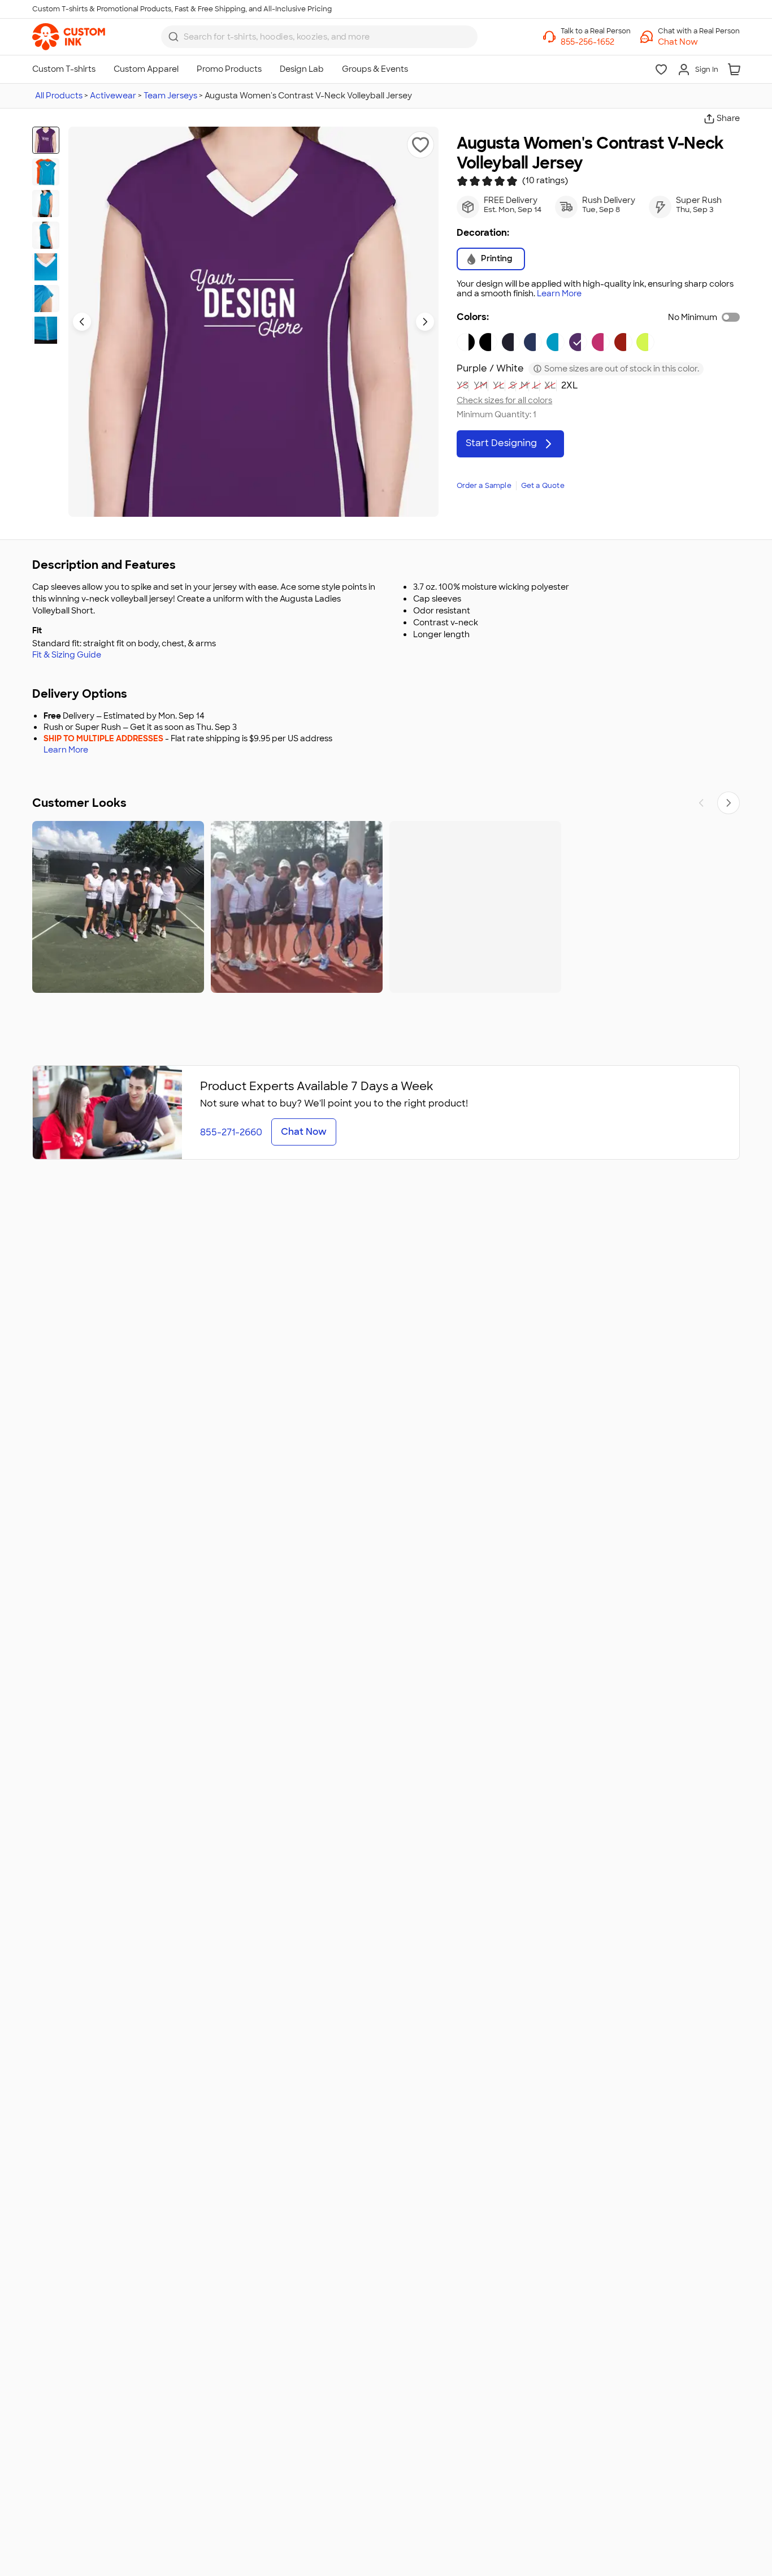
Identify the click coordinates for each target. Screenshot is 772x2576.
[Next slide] (425, 322)
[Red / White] (623, 342)
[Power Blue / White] (556, 342)
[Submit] (174, 37)
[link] (69, 37)
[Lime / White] (645, 342)
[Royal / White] (533, 342)
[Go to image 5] (46, 267)
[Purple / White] (578, 342)
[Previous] (701, 803)
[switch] (731, 317)
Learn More (559, 294)
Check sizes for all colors (504, 401)
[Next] (728, 803)
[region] (386, 907)
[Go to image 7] (46, 330)
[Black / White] (488, 342)
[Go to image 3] (46, 204)
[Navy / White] (511, 342)
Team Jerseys (170, 96)
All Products (59, 96)
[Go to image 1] (46, 140)
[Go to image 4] (46, 235)
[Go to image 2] (46, 172)
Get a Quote (543, 486)
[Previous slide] (82, 322)
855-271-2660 (231, 1132)
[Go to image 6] (46, 299)
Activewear (113, 96)
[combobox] (319, 37)
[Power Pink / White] (601, 342)
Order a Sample (484, 486)
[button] (699, 42)
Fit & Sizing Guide (67, 655)
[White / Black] (466, 342)
